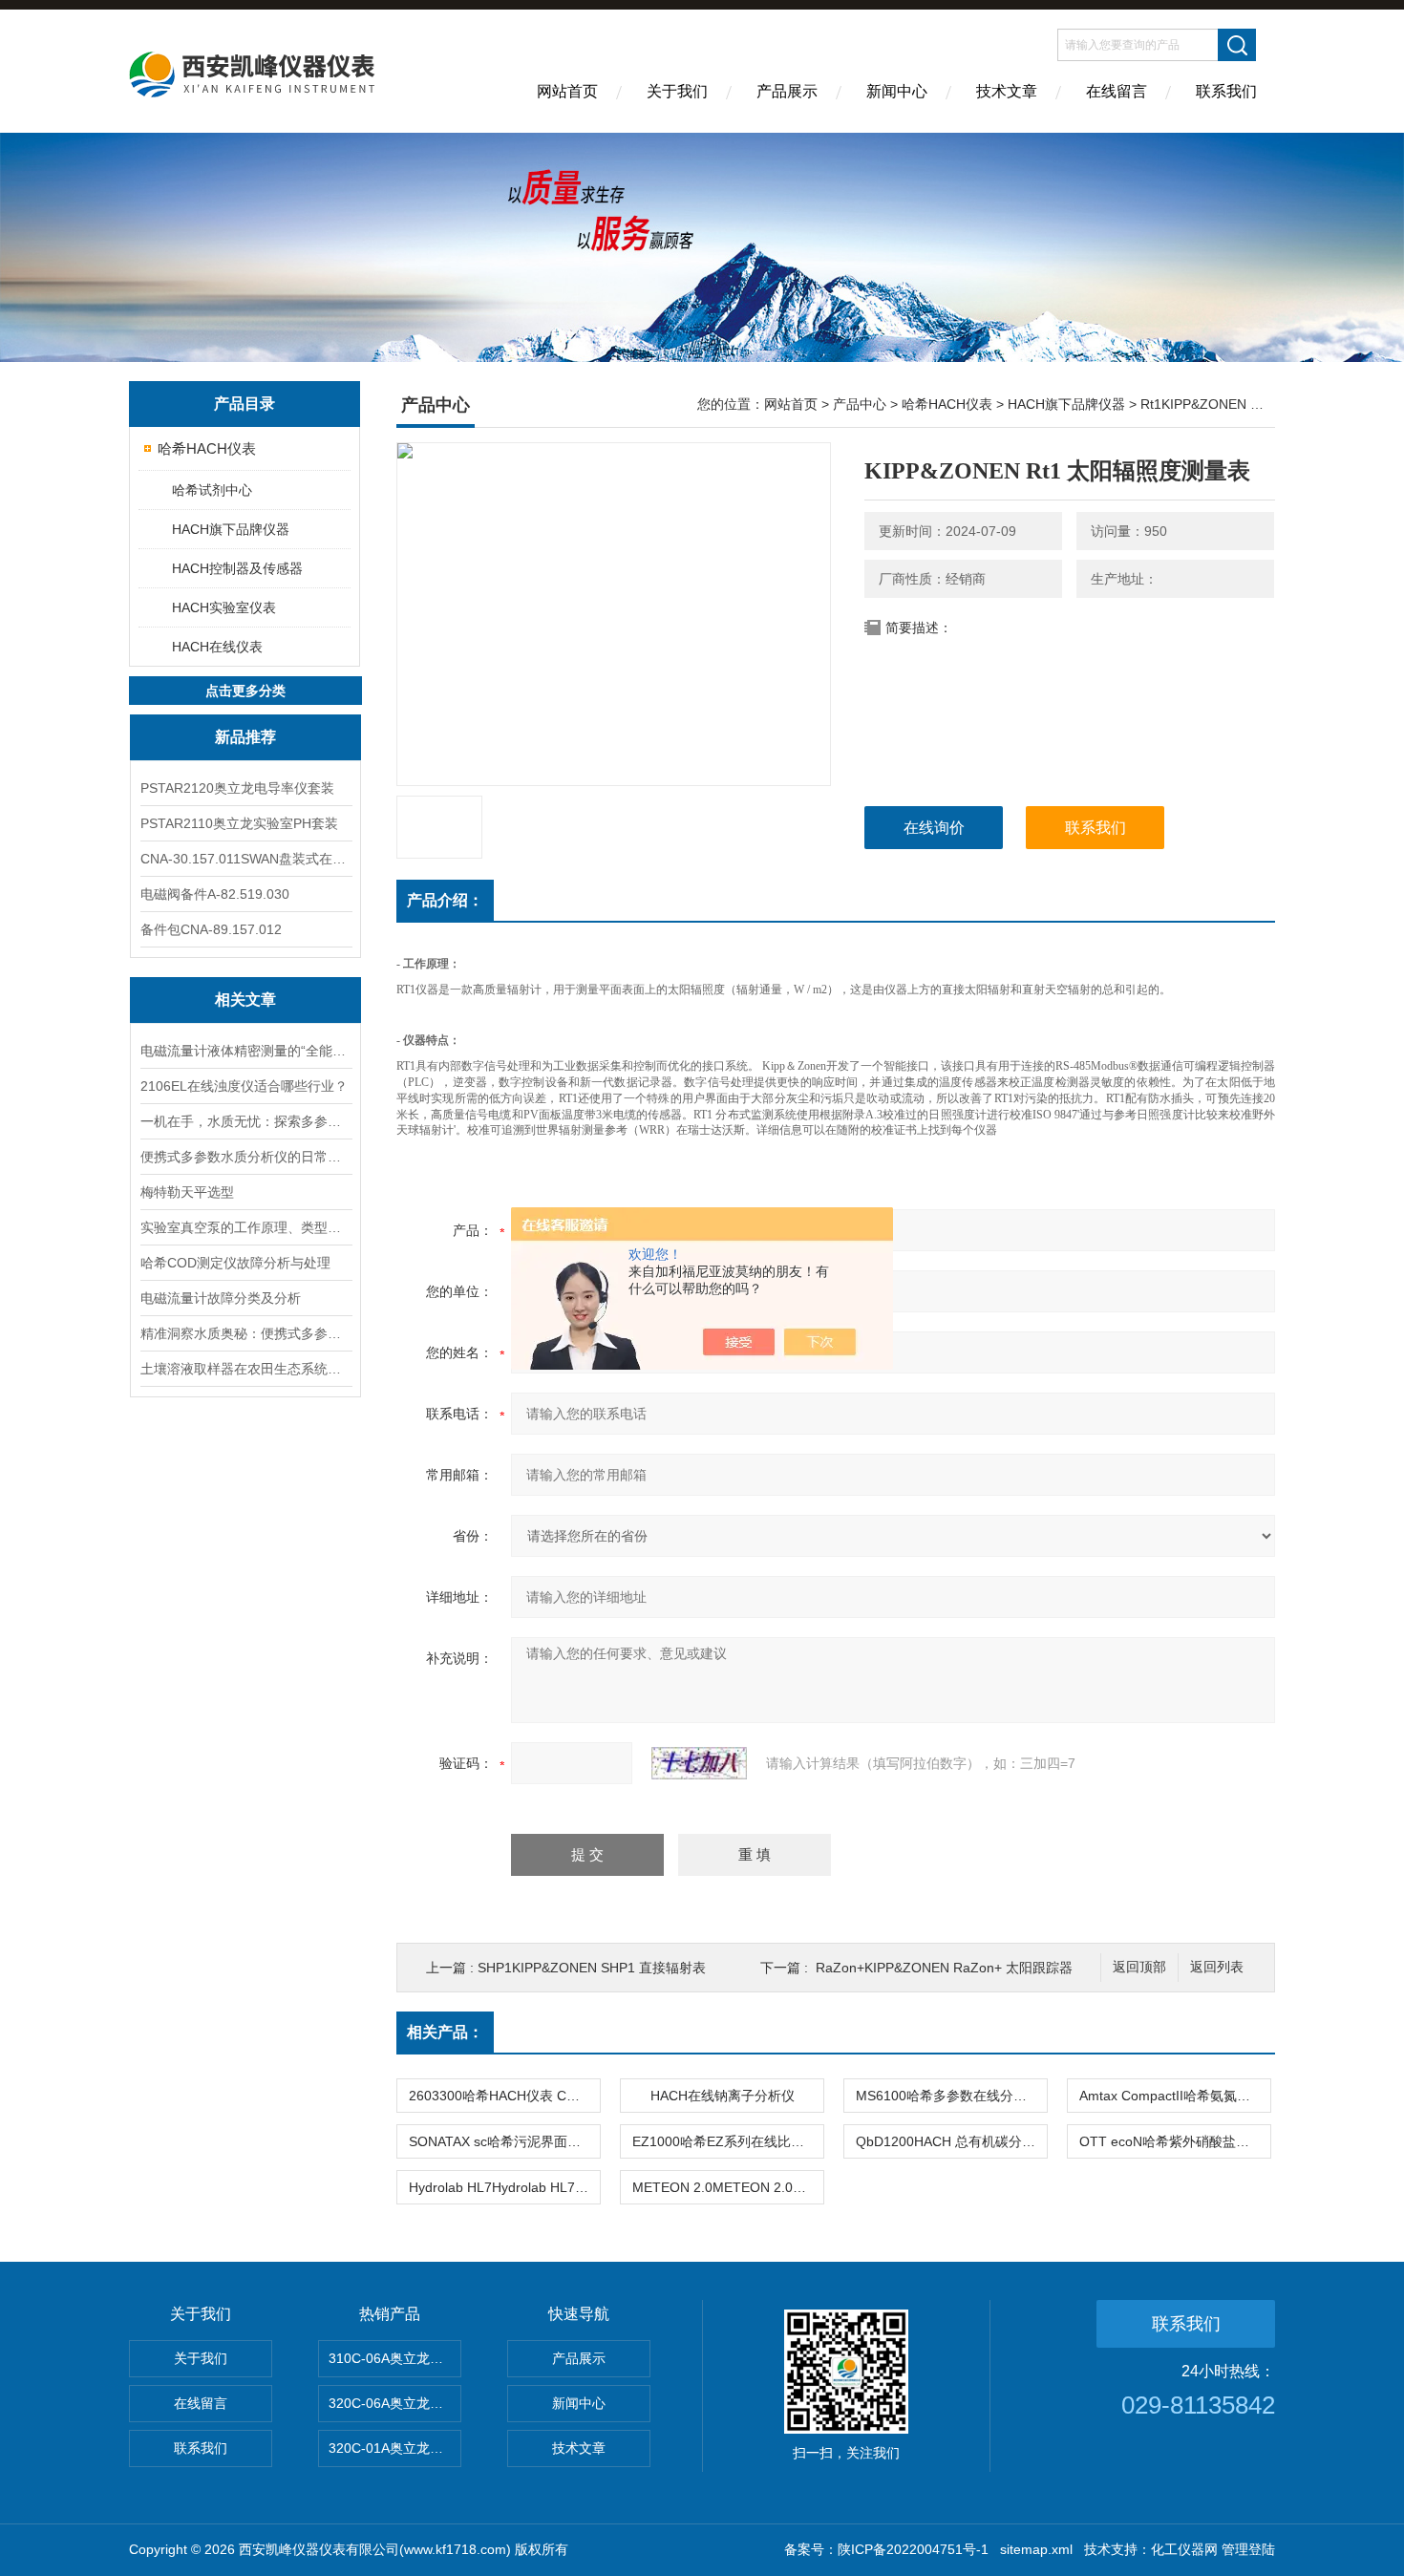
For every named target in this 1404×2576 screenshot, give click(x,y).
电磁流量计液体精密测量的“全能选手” (245, 1051)
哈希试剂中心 (212, 490)
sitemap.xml (1036, 2549)
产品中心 (860, 404)
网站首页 (567, 91)
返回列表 (1217, 1967)
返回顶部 (1139, 1967)
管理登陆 (1248, 2549)
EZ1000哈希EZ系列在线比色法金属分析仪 (728, 2141)
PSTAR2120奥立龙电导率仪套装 (237, 788)
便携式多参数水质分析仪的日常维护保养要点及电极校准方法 (245, 1157)
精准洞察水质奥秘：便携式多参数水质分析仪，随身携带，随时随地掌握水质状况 (245, 1333)
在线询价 (934, 828)
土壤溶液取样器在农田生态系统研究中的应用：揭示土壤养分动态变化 (245, 1369)
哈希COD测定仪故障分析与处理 (235, 1263)
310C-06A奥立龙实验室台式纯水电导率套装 (395, 2358)
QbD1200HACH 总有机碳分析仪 (951, 2141)
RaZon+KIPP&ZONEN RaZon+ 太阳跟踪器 (944, 1968)
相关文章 (245, 1000)
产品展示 (787, 91)
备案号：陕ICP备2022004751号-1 (886, 2549)
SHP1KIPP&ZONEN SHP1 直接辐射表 (592, 1968)
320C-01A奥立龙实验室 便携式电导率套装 (395, 2448)
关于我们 (677, 91)
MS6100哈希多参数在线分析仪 (948, 2096)
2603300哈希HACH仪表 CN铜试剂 (504, 2096)
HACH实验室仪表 (224, 607)
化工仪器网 (1184, 2549)
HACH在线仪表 (217, 647)
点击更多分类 (245, 691)
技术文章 (1007, 91)
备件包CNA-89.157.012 (211, 929)
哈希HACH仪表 (207, 448)
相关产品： (445, 2032)
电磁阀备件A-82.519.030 (215, 894)
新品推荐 (245, 737)
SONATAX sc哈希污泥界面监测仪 (504, 2141)
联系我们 (1226, 91)
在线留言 (1117, 91)
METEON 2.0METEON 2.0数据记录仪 (728, 2187)
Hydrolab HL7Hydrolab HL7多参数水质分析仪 (504, 2187)
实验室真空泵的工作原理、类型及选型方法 (245, 1227)
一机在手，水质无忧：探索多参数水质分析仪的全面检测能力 (245, 1121)
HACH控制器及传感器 (237, 568)
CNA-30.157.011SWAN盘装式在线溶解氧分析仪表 (245, 859)
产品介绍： (445, 900)
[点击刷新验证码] (699, 1763)
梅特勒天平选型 (187, 1192)
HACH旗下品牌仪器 (231, 529)
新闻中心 (897, 91)
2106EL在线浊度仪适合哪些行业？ (244, 1086)
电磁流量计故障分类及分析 (221, 1298)
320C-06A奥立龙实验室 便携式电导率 (395, 2403)
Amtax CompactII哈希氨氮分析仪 (1175, 2096)
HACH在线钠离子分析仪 (723, 2096)
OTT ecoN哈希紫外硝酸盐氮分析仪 (1175, 2141)
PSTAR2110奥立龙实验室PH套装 (239, 823)
